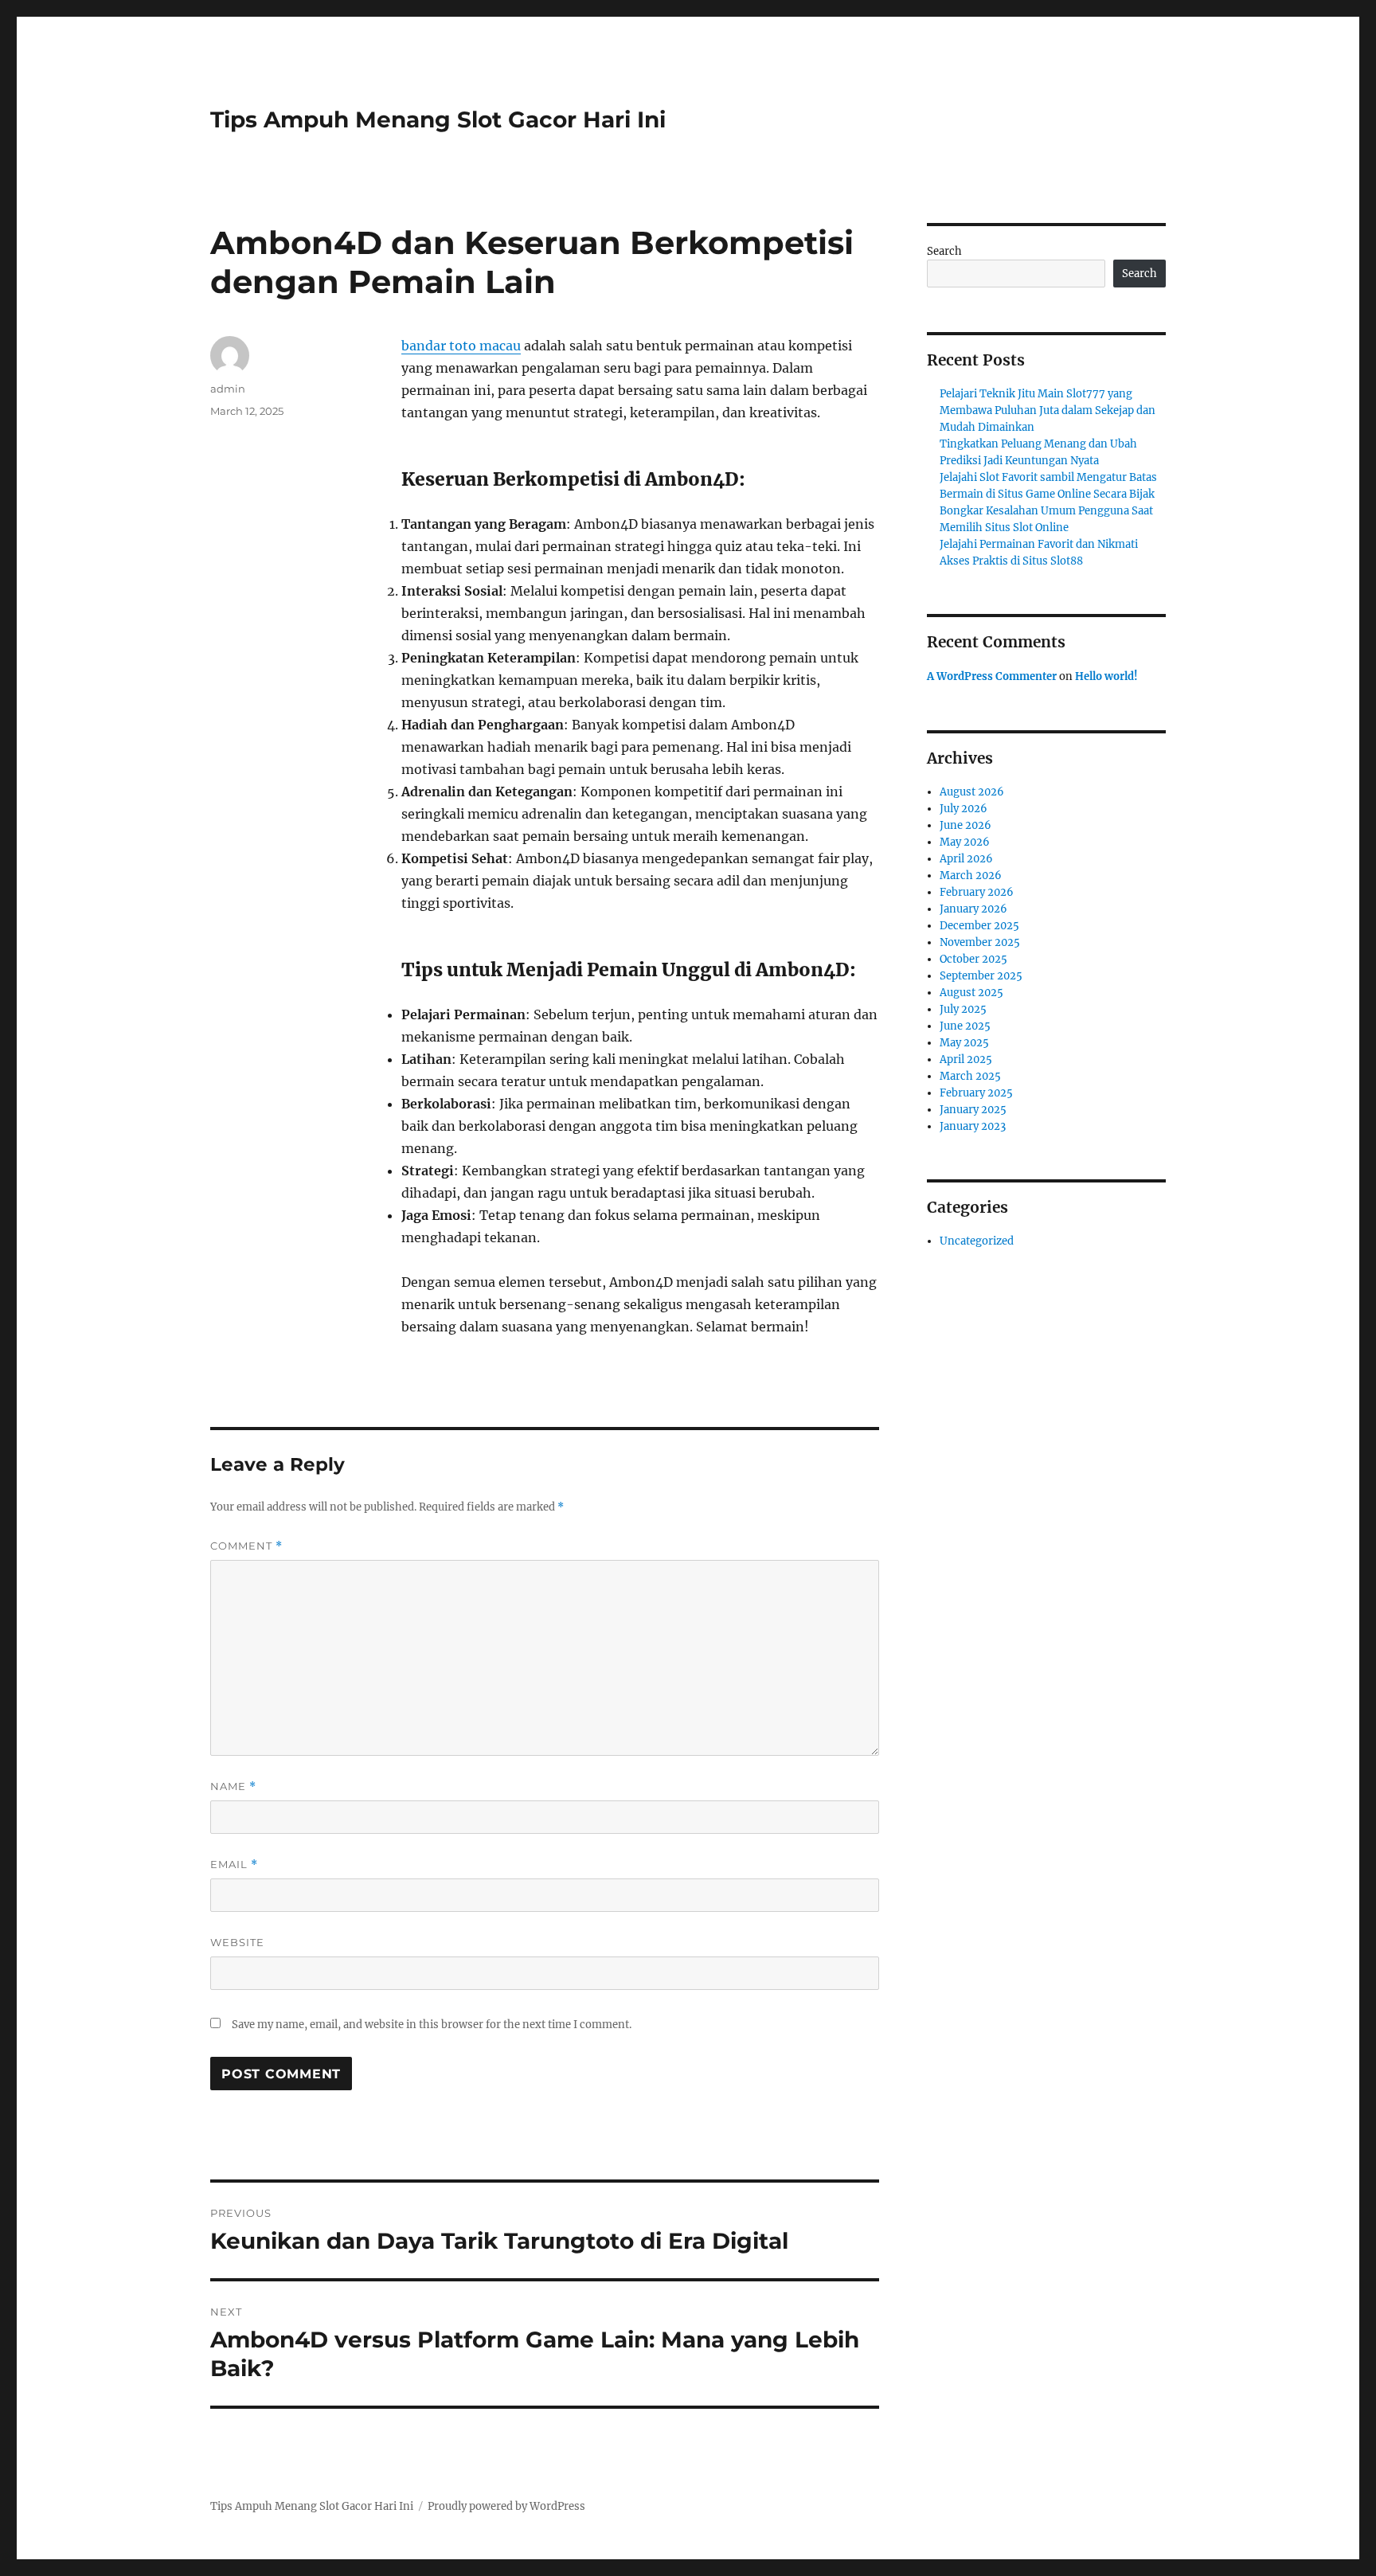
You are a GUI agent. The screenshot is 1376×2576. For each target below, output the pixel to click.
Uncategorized (977, 1241)
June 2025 (965, 1026)
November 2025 (980, 942)
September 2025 (981, 976)
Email (234, 1865)
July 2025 (963, 1009)
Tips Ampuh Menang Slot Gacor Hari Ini (438, 119)
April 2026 (966, 859)
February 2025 (976, 1093)
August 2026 (972, 792)
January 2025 (973, 1110)
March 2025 (970, 1076)
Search (944, 251)
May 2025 (964, 1043)
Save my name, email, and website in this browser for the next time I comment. (432, 2025)
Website (237, 1942)
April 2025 (966, 1059)
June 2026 (966, 825)
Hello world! (1106, 676)
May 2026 (965, 842)
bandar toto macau (461, 346)
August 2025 (971, 993)
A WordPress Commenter (992, 676)
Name (233, 1786)
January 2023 (973, 1126)
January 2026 (973, 909)
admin (228, 389)
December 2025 (979, 926)
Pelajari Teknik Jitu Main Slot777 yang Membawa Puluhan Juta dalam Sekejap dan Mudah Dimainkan (1048, 410)
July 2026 (964, 809)
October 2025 (973, 959)
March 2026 (971, 876)
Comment (246, 1546)
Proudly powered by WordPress (506, 2506)
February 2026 (977, 892)
